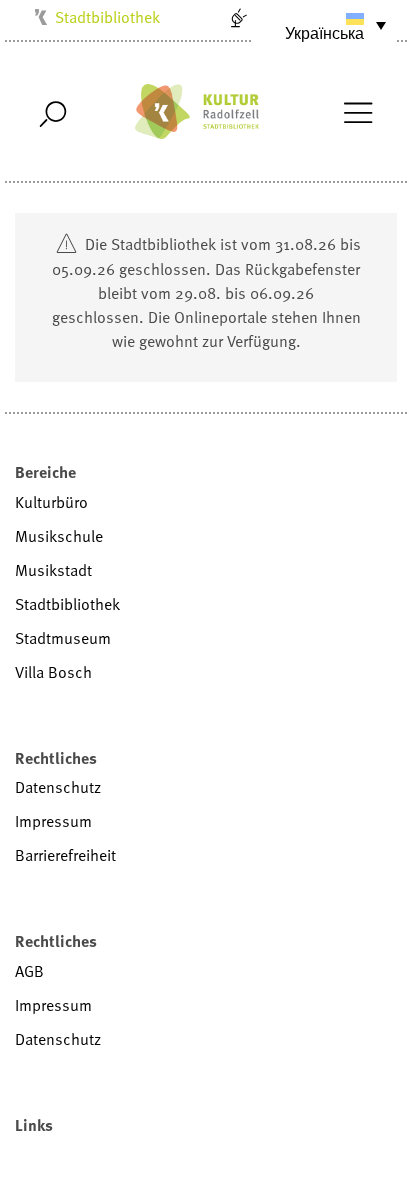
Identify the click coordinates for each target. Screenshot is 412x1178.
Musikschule (59, 536)
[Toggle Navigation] (357, 111)
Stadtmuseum (63, 638)
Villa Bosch (53, 672)
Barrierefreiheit (65, 855)
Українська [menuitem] (324, 33)
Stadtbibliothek (107, 17)
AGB (29, 971)
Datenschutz (58, 787)
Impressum (53, 821)
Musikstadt (53, 570)
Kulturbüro (51, 502)
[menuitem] (325, 25)
